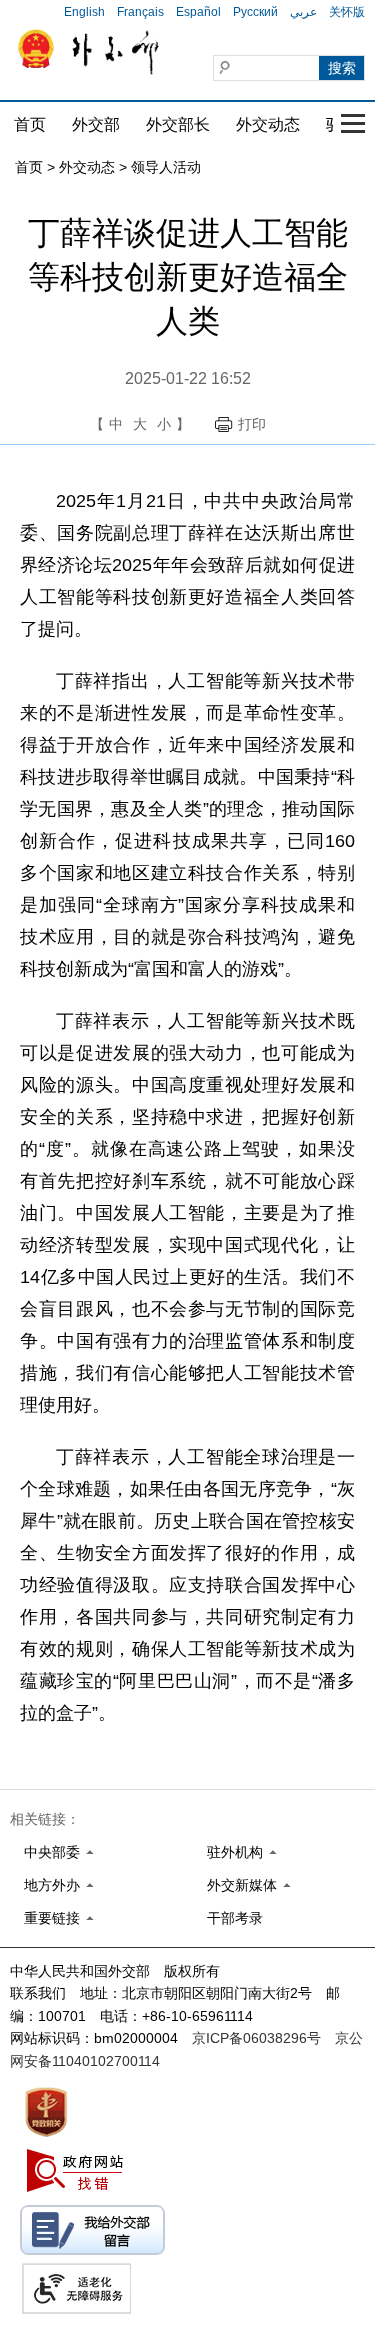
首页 (30, 124)
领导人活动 (166, 167)
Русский (255, 12)
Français (140, 12)
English (84, 12)
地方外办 (52, 1885)
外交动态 (268, 124)
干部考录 (235, 1918)
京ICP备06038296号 (256, 2038)
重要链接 (52, 1918)
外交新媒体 (242, 1885)
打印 (252, 424)
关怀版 (347, 12)
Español (198, 12)
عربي (303, 12)
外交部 (96, 124)
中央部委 (52, 1852)
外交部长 (178, 124)
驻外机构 (235, 1852)
